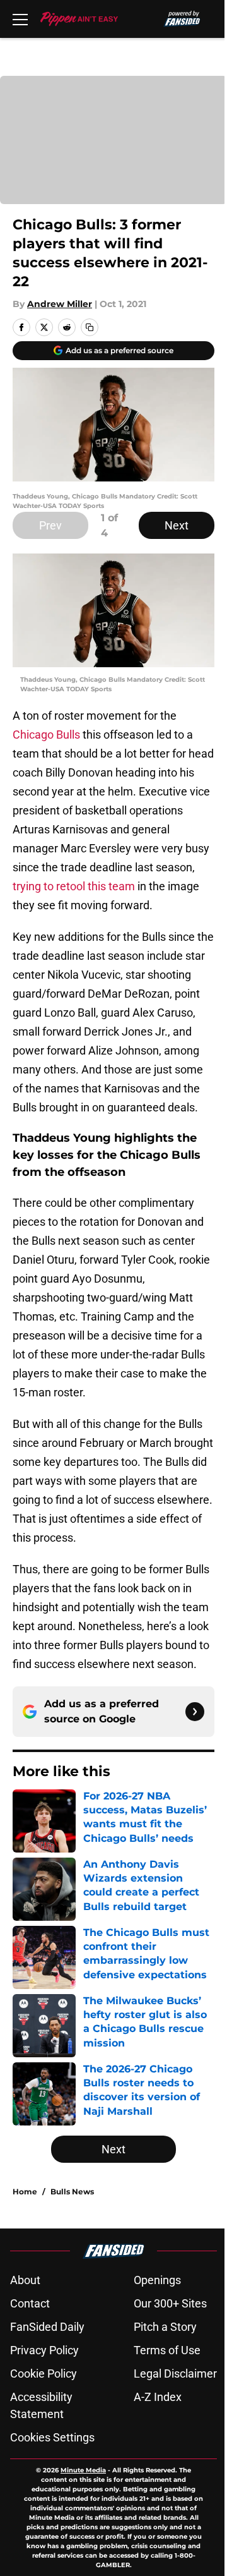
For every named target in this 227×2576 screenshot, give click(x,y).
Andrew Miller (60, 304)
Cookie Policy (44, 2373)
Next (177, 525)
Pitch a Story (165, 2327)
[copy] (90, 327)
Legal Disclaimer (175, 2373)
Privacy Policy (44, 2350)
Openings (157, 2280)
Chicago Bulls (46, 735)
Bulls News (72, 2192)
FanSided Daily (47, 2327)
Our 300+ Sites (170, 2303)
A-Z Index (158, 2397)
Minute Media (83, 2470)
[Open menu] (20, 19)
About (25, 2280)
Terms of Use (167, 2350)
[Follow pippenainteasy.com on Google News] (195, 1712)
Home (25, 2192)
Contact (30, 2303)
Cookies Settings (52, 2437)
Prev (50, 525)
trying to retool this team (74, 886)
